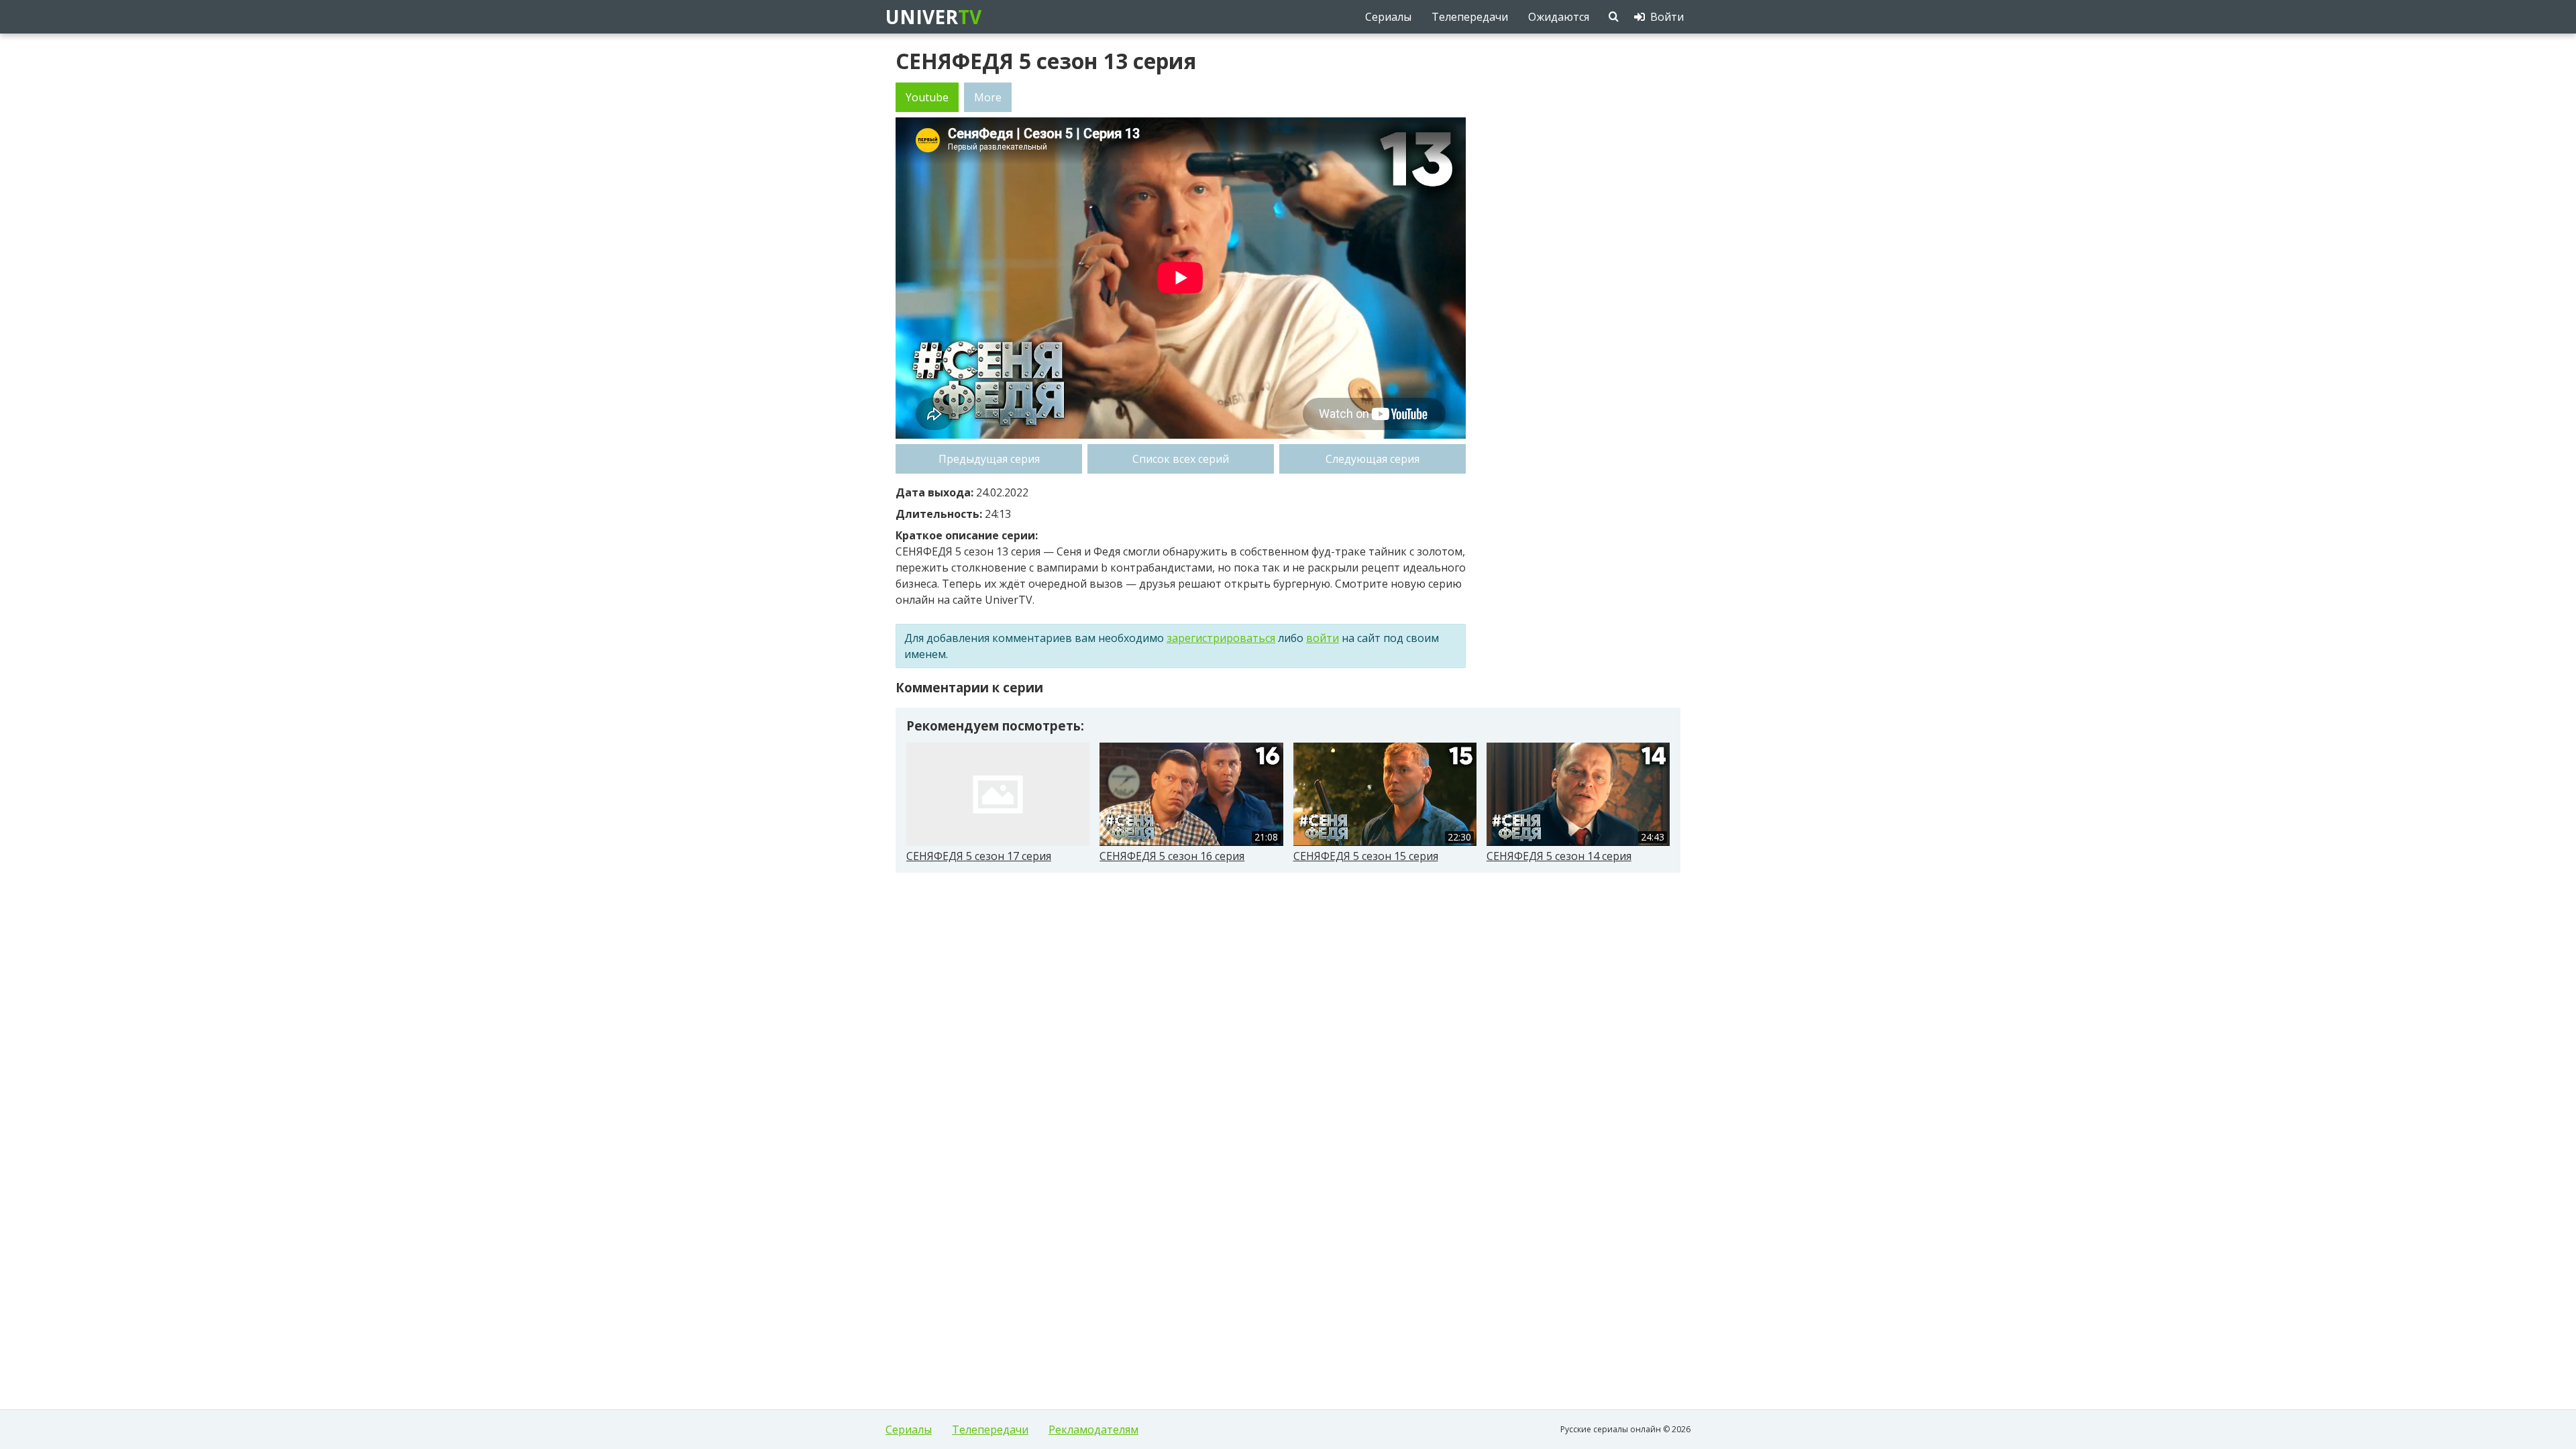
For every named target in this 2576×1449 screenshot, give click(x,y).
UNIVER (932, 17)
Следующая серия (1373, 459)
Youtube (927, 97)
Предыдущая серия (989, 459)
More (988, 97)
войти (1323, 638)
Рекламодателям (1093, 1430)
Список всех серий (1181, 459)
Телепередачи (990, 1430)
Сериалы (909, 1430)
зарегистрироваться (1221, 638)
